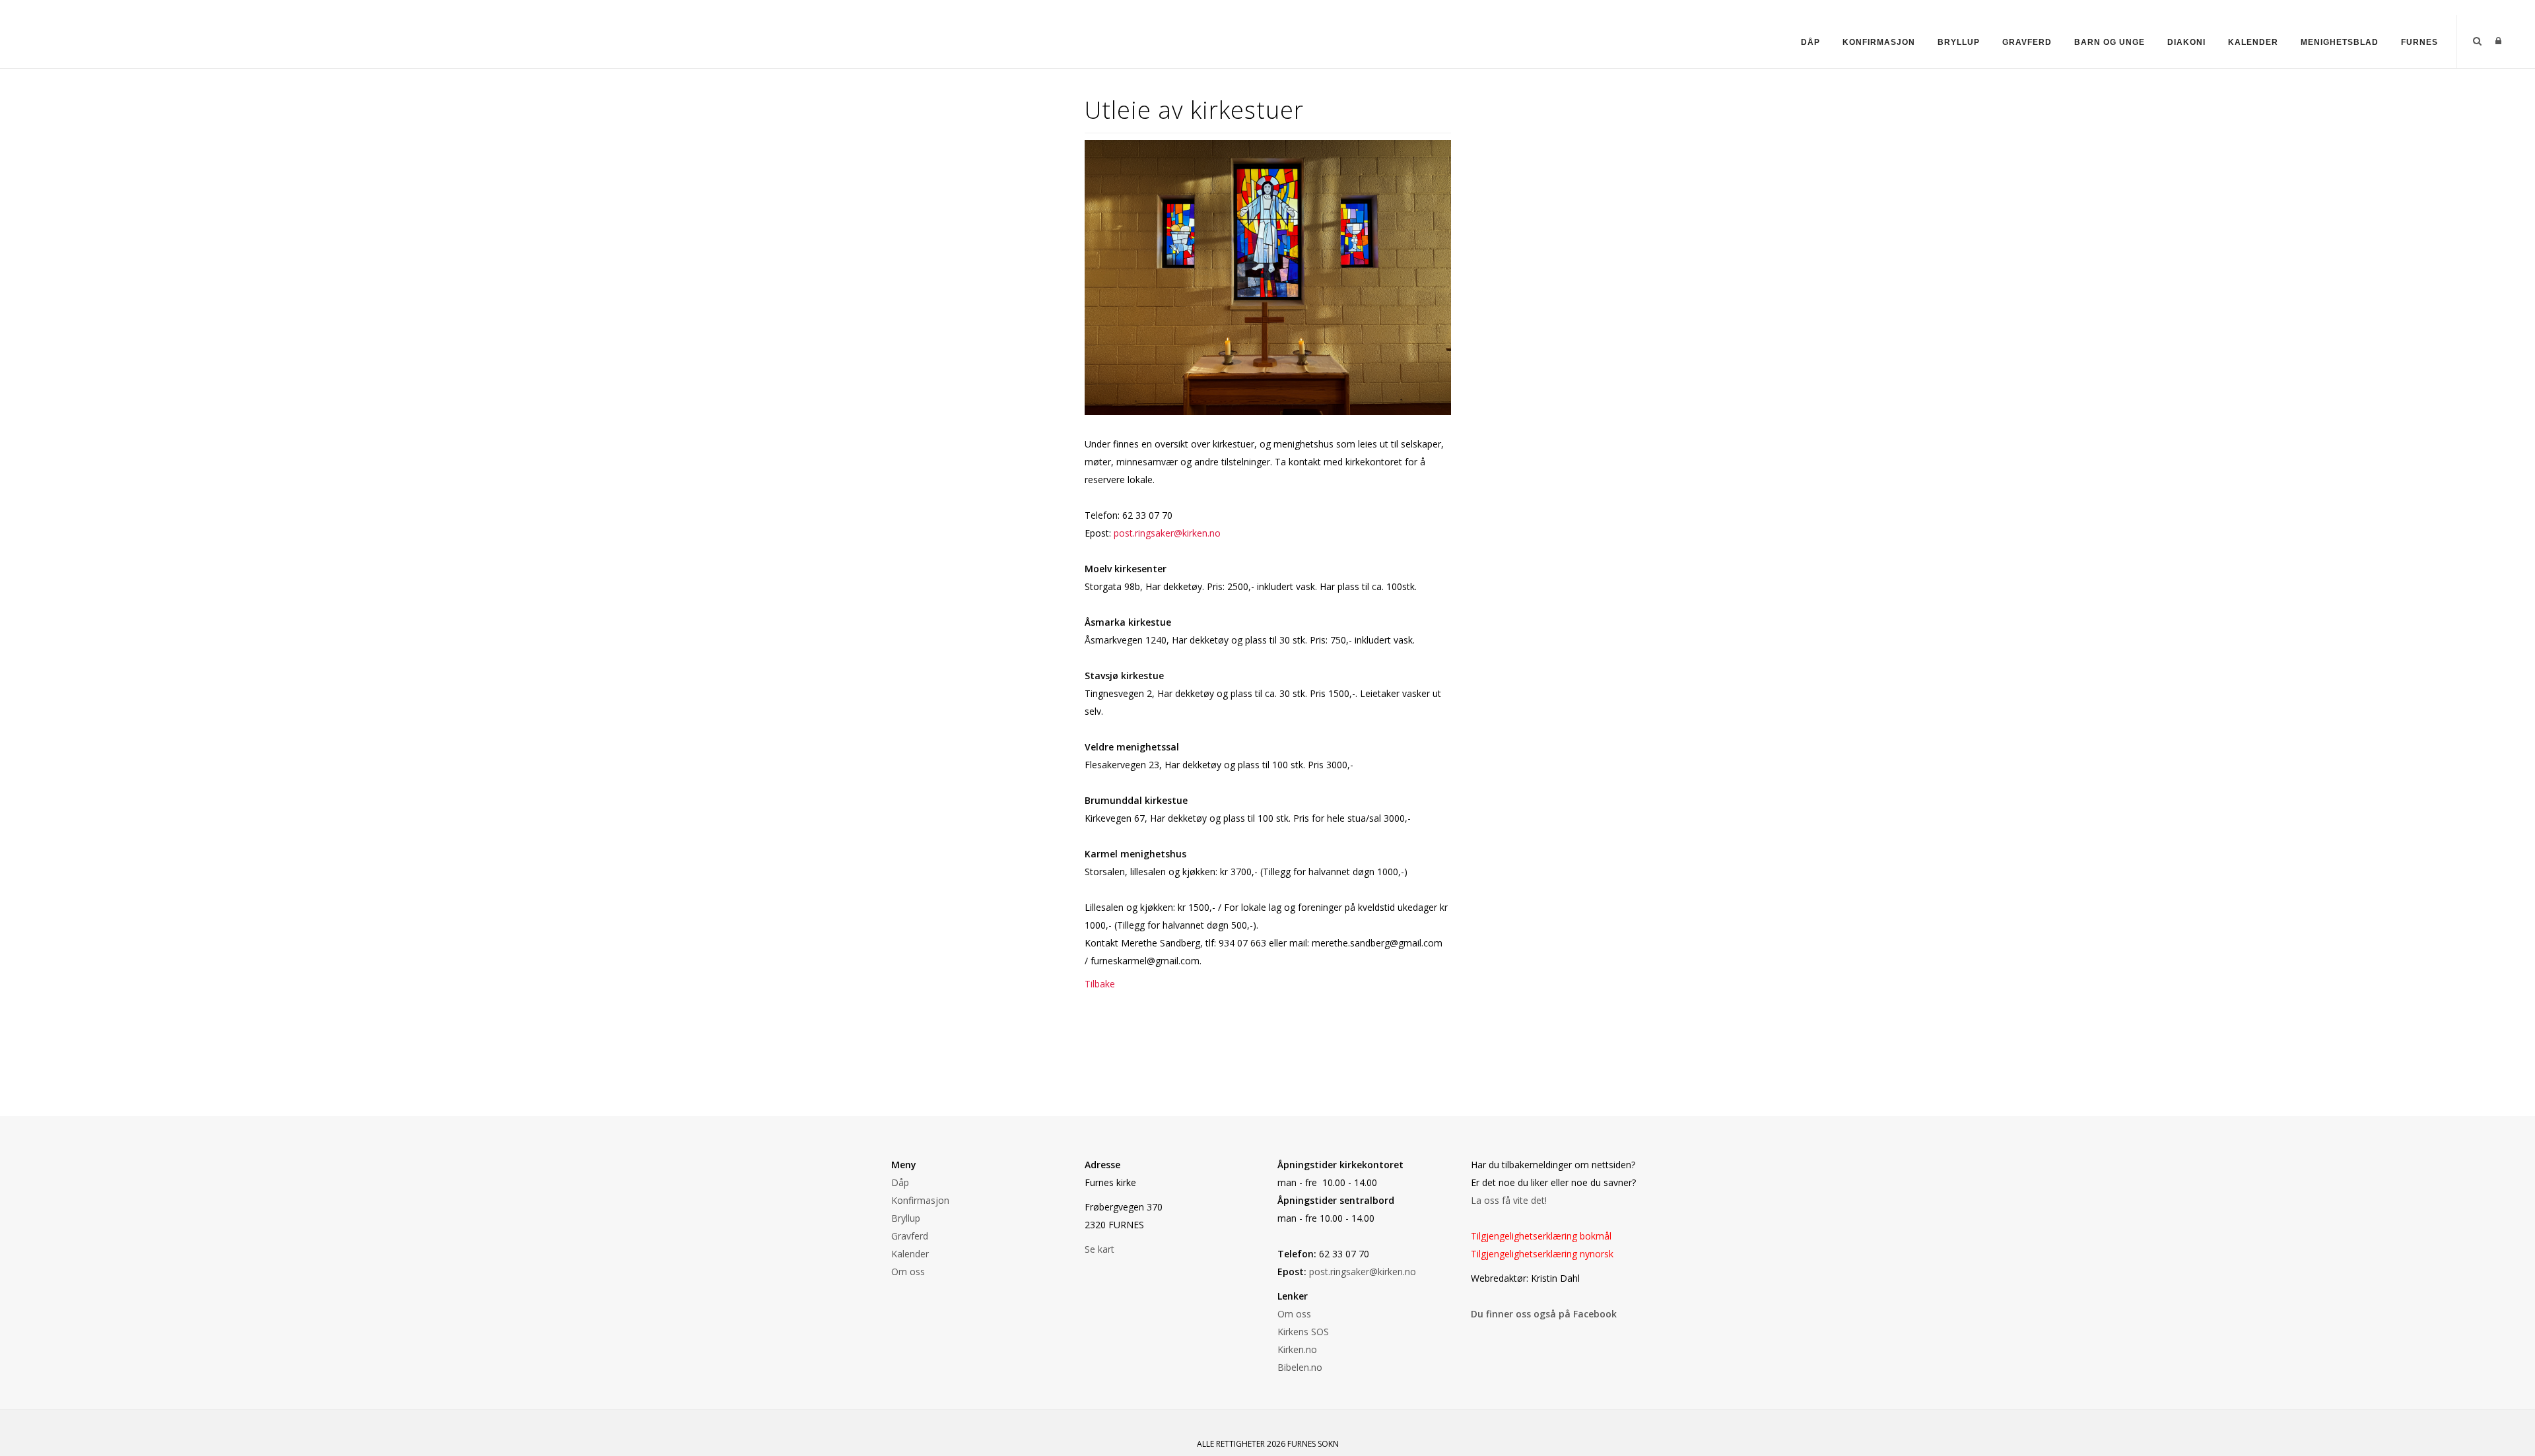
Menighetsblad (2340, 42)
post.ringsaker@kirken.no (1167, 533)
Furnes (2419, 42)
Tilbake (1100, 984)
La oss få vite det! (1509, 1200)
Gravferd (2027, 42)
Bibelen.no (1300, 1367)
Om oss (908, 1272)
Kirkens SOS (1303, 1332)
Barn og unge (2110, 42)
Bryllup (1959, 42)
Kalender (2253, 42)
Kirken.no (1297, 1349)
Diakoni (2186, 42)
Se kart (1099, 1249)
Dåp (1810, 42)
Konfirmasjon (1879, 42)
